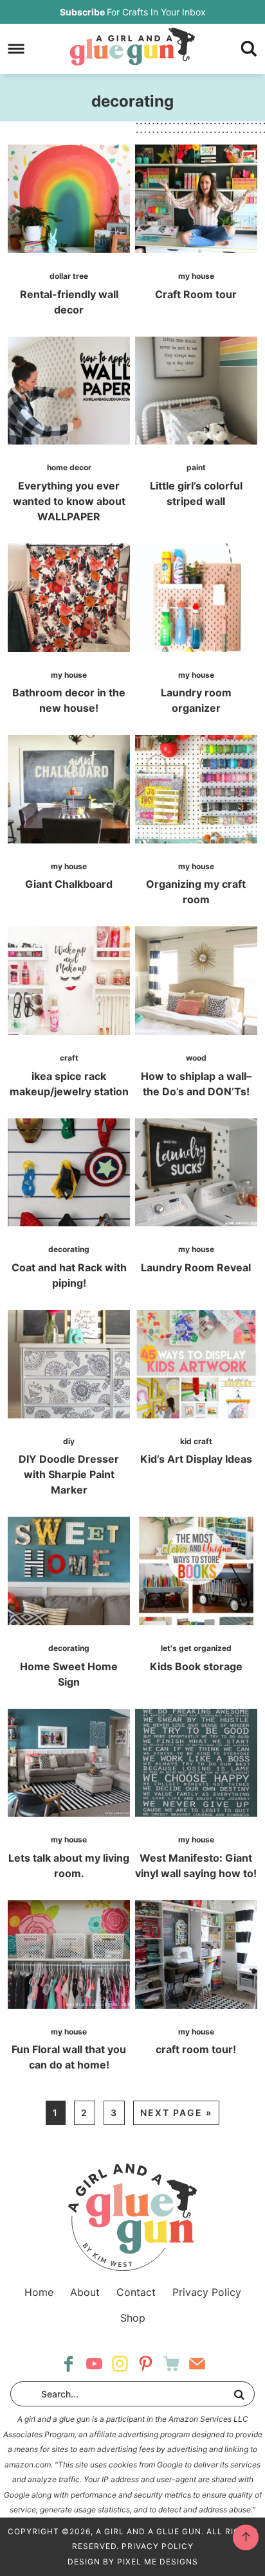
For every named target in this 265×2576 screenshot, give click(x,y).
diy (69, 1441)
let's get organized (196, 1648)
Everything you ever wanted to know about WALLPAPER (69, 501)
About (85, 2292)
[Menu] (16, 49)
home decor (69, 467)
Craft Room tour (196, 294)
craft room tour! (196, 2049)
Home (39, 2292)
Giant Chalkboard (69, 884)
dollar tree (69, 276)
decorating (69, 1249)
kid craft (196, 1441)
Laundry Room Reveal (196, 1267)
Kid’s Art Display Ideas (196, 1459)
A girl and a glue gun (132, 46)
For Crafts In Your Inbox (133, 12)
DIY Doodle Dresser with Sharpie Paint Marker (69, 1474)
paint (196, 467)
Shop (133, 2318)
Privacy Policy (207, 2292)
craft (69, 1058)
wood (196, 1058)
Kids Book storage (196, 1666)
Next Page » (176, 2113)
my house (196, 276)
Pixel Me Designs (158, 2562)
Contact (136, 2292)
